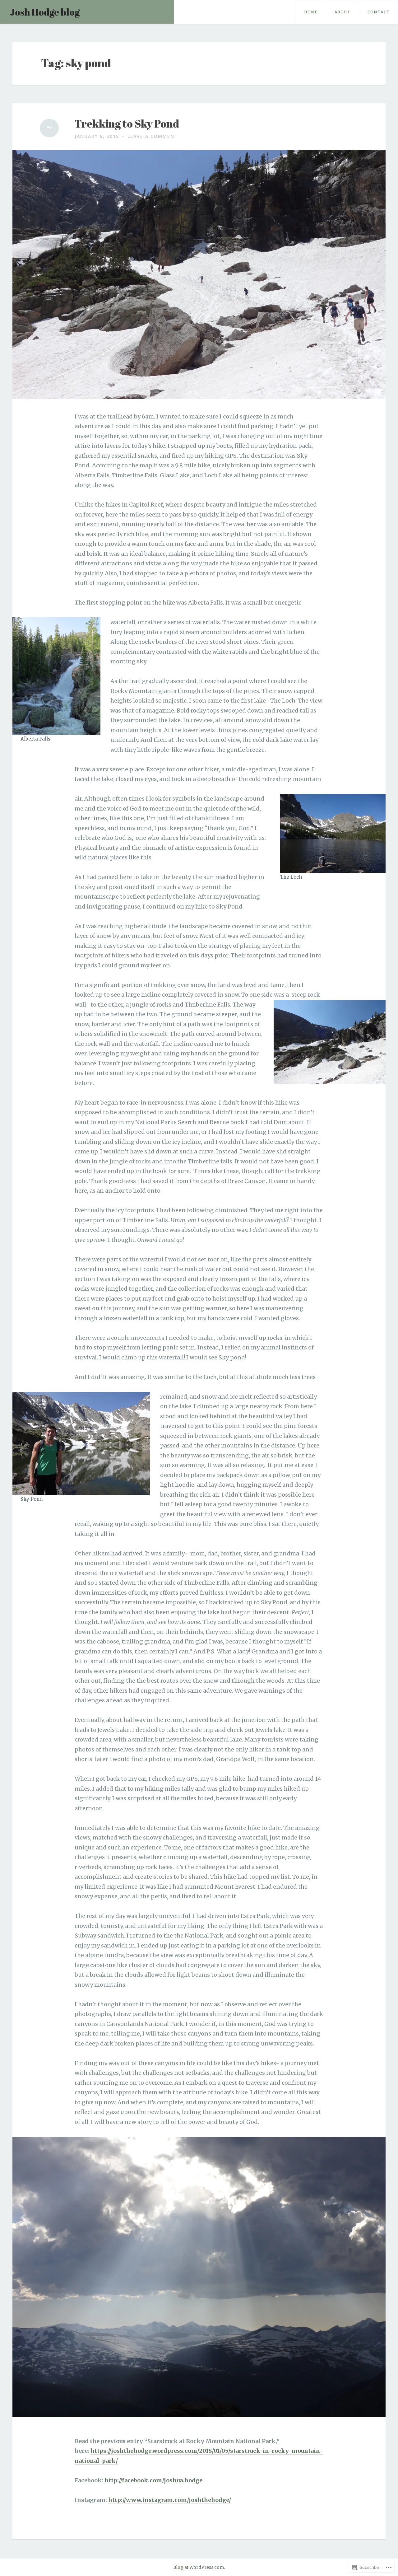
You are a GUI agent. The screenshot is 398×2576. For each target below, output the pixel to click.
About (342, 12)
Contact (379, 12)
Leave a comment (153, 136)
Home (311, 12)
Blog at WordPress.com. (199, 2567)
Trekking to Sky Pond (127, 124)
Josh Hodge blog (45, 12)
